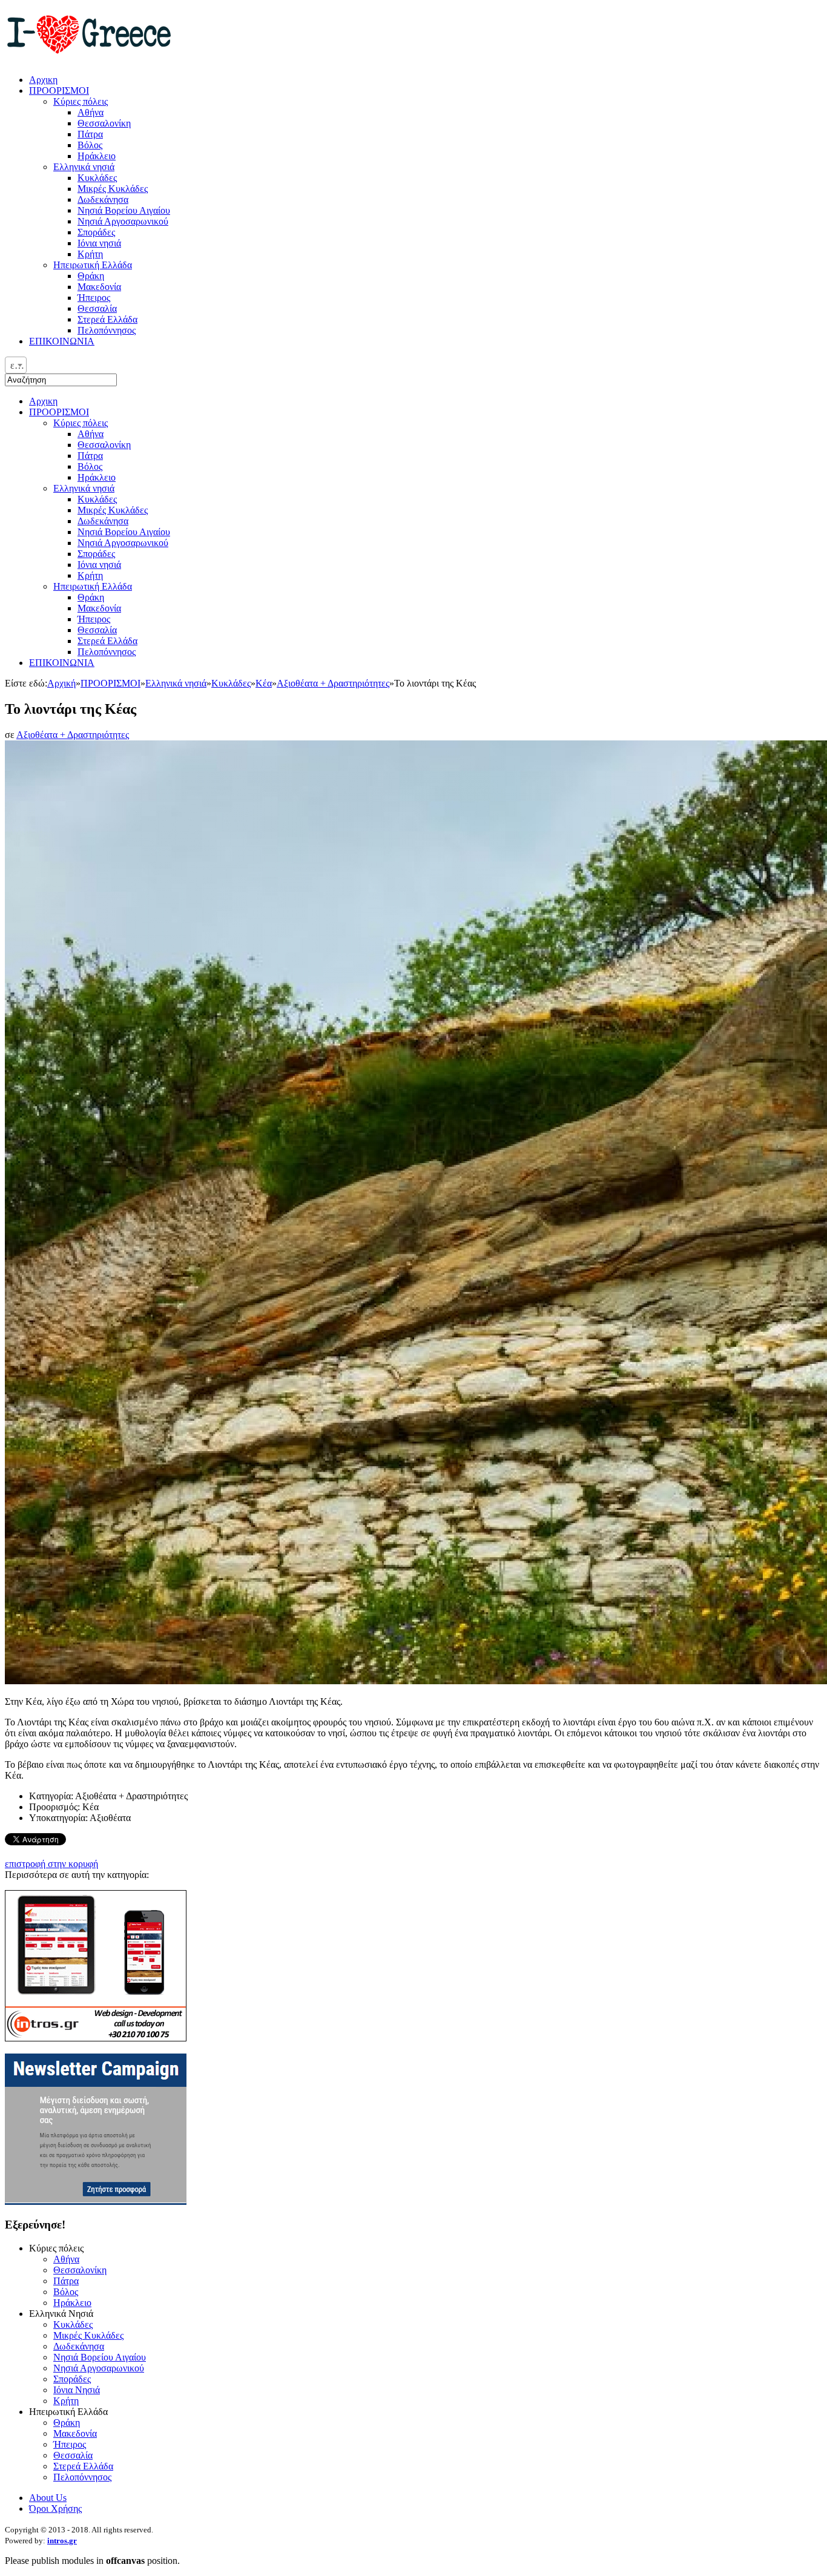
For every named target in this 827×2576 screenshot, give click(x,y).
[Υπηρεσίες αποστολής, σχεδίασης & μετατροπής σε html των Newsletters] (96, 2202)
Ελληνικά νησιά (84, 488)
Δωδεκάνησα (103, 521)
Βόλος (90, 466)
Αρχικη (43, 401)
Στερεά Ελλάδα (107, 641)
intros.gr (62, 2541)
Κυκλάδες (97, 499)
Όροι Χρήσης (55, 2508)
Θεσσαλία (97, 630)
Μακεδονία (99, 608)
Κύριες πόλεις (81, 423)
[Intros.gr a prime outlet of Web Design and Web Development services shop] (96, 2038)
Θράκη (91, 597)
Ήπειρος (94, 619)
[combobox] (16, 365)
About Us (48, 2498)
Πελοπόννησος (107, 652)
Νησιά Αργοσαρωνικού (123, 543)
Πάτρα (90, 456)
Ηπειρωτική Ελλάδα (93, 586)
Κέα (264, 683)
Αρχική (61, 683)
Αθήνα (91, 434)
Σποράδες (96, 554)
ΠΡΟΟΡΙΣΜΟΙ (59, 412)
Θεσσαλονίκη (104, 445)
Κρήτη (90, 575)
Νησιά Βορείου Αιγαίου (124, 532)
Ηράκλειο (97, 477)
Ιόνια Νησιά (77, 2390)
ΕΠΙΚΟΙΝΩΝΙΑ (62, 663)
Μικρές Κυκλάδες (113, 510)
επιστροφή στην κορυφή (51, 1864)
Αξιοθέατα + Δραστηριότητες (333, 683)
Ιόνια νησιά (99, 565)
